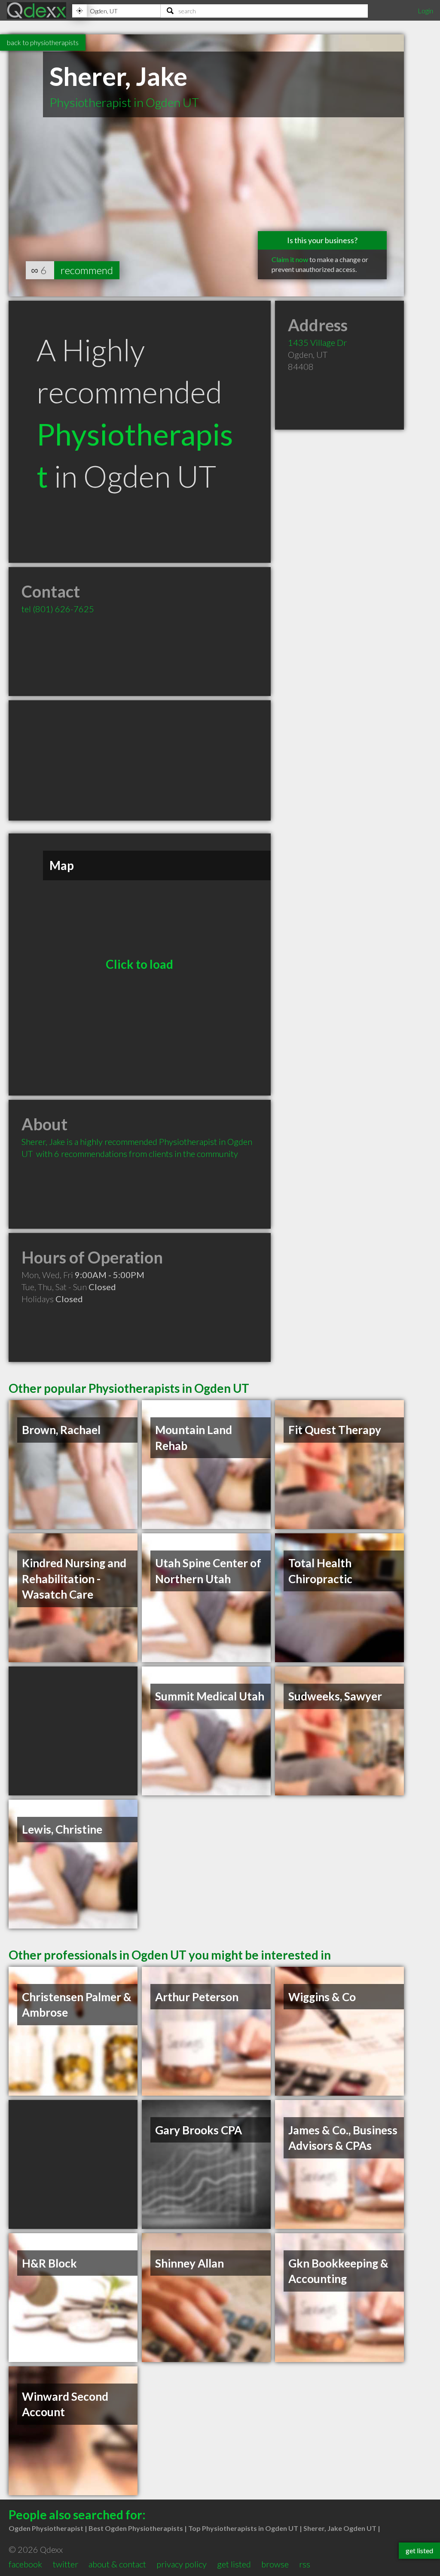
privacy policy (182, 2564)
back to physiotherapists (43, 42)
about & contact (117, 2564)
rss (305, 2564)
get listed (234, 2564)
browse (275, 2564)
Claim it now (290, 259)
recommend (87, 270)
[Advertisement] (140, 760)
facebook (25, 2564)
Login (425, 11)
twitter (66, 2564)
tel (58, 609)
